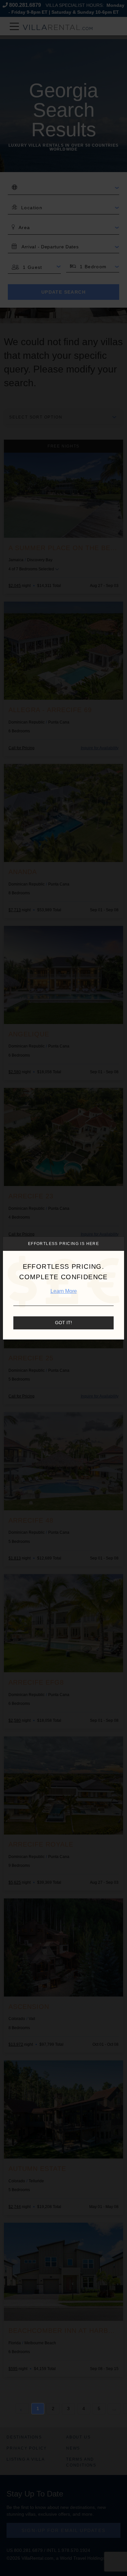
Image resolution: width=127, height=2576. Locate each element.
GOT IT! (63, 1323)
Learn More (64, 1291)
